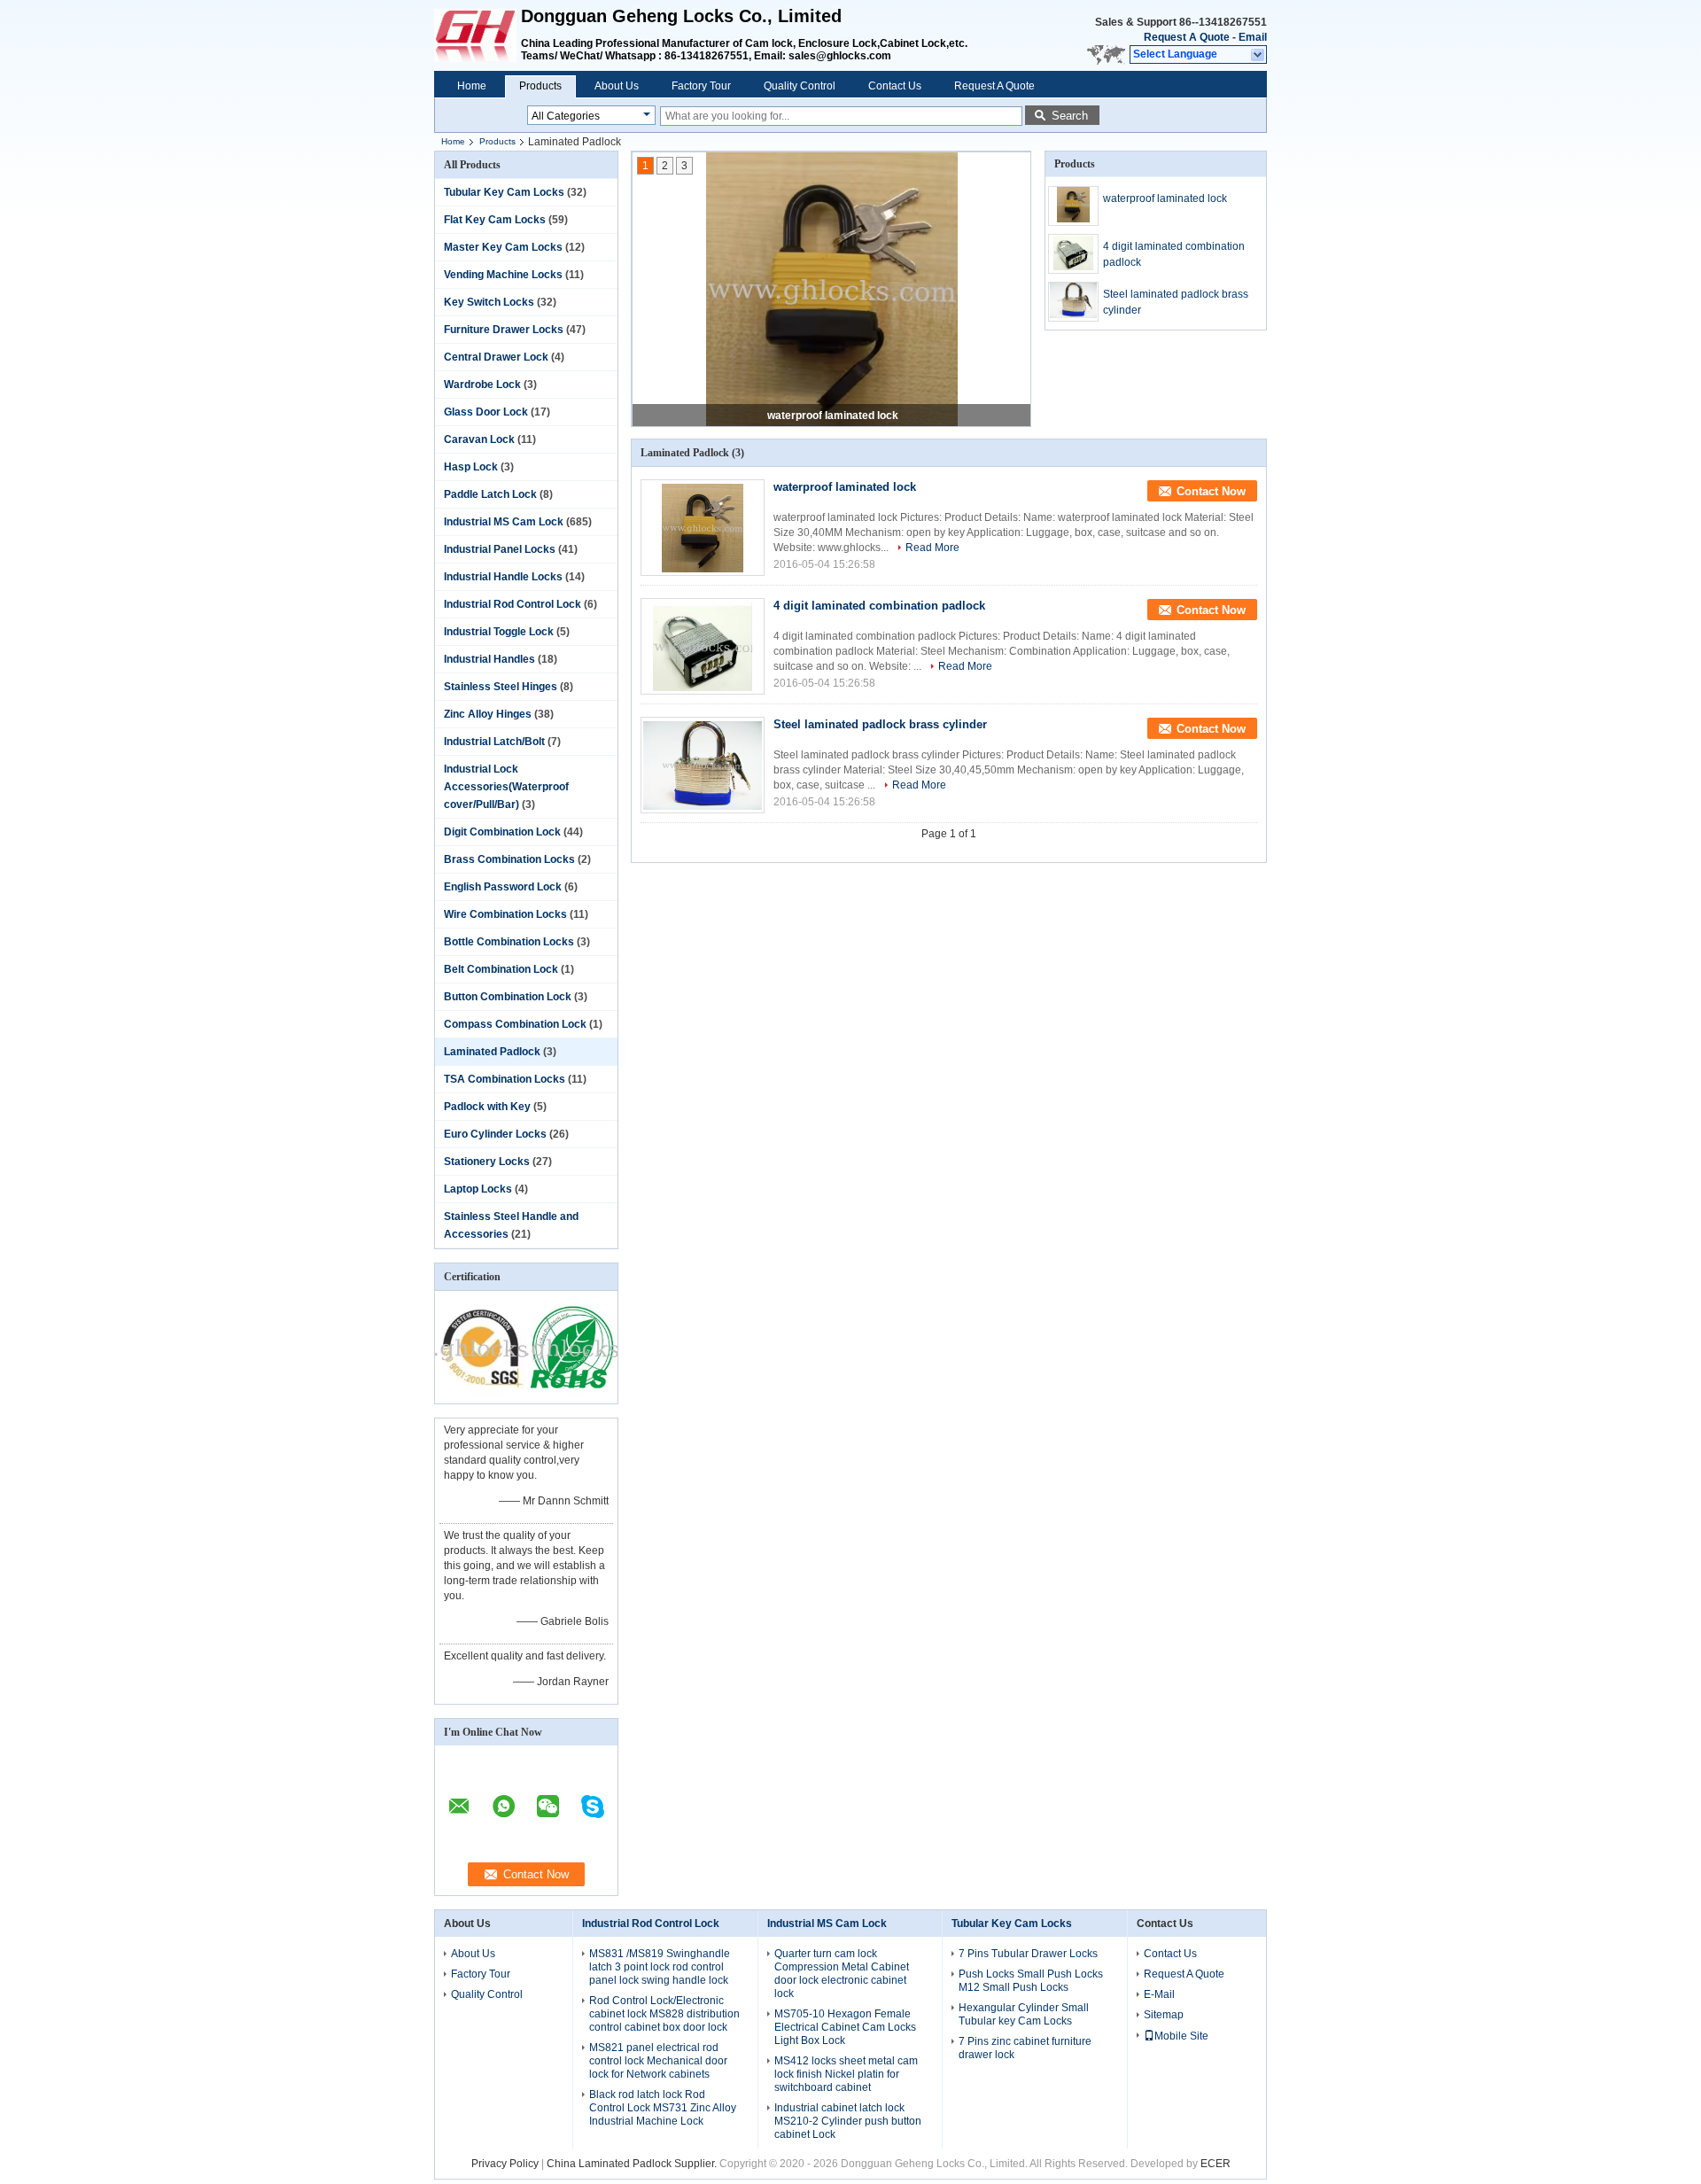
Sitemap (1164, 2015)
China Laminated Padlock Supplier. (633, 2164)
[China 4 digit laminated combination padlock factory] (703, 646)
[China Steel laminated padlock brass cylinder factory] (703, 765)
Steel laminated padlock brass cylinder (1176, 302)
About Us (617, 86)
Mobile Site (1181, 2036)
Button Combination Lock (508, 997)
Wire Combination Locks (505, 914)
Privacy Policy (505, 2164)
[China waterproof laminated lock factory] (703, 528)
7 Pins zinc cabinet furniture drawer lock (1025, 2048)
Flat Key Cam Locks (495, 220)
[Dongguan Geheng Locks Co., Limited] (1258, 55)
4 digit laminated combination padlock (1174, 254)
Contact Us (895, 86)
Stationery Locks (487, 1162)
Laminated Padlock (492, 1052)
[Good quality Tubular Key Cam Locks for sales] (481, 1392)
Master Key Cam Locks (503, 247)
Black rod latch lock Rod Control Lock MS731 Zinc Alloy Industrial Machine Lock (663, 2108)
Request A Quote (1187, 37)
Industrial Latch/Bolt (494, 742)
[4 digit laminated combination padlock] (1073, 254)
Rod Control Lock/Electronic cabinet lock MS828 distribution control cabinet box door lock (664, 2014)
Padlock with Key (487, 1107)
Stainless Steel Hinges (501, 687)
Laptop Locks (478, 1189)
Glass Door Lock (486, 412)
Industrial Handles (489, 659)
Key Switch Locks (489, 302)
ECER (1216, 2164)
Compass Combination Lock (515, 1024)
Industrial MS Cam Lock (504, 522)
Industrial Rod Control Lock (513, 604)
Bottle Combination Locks (509, 942)
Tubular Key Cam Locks (504, 192)
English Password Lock (503, 887)
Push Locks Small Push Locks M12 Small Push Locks (1031, 1981)
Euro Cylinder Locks (495, 1134)
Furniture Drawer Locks (504, 330)
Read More (932, 548)
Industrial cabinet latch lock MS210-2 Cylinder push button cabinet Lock (848, 2121)
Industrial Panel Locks (500, 549)
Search (1070, 116)
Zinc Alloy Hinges (488, 714)
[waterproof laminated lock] (832, 290)
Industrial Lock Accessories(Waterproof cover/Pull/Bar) (506, 787)
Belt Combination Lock (501, 969)
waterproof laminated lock (833, 416)
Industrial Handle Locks (503, 577)
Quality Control (800, 86)
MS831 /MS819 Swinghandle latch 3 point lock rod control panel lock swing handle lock (660, 1967)
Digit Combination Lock (502, 832)
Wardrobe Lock (482, 385)
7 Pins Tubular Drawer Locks (1028, 1954)
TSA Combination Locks (505, 1079)
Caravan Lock (479, 439)
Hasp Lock (471, 467)
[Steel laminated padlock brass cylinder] (1073, 302)
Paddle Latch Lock (490, 494)
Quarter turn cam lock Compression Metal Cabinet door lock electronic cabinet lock (842, 1974)
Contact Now (1211, 491)
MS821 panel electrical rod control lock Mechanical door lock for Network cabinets (658, 2061)
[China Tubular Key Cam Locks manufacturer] (478, 35)
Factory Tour (701, 86)
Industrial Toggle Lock (499, 632)
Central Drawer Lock (496, 357)
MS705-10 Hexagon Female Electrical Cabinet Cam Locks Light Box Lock (845, 2027)
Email (1253, 37)
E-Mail (1159, 1994)
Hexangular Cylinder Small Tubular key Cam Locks (1024, 2014)
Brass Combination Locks (509, 859)
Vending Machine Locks (503, 275)
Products (540, 86)
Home (472, 86)
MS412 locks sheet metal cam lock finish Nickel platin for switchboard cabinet (846, 2074)
